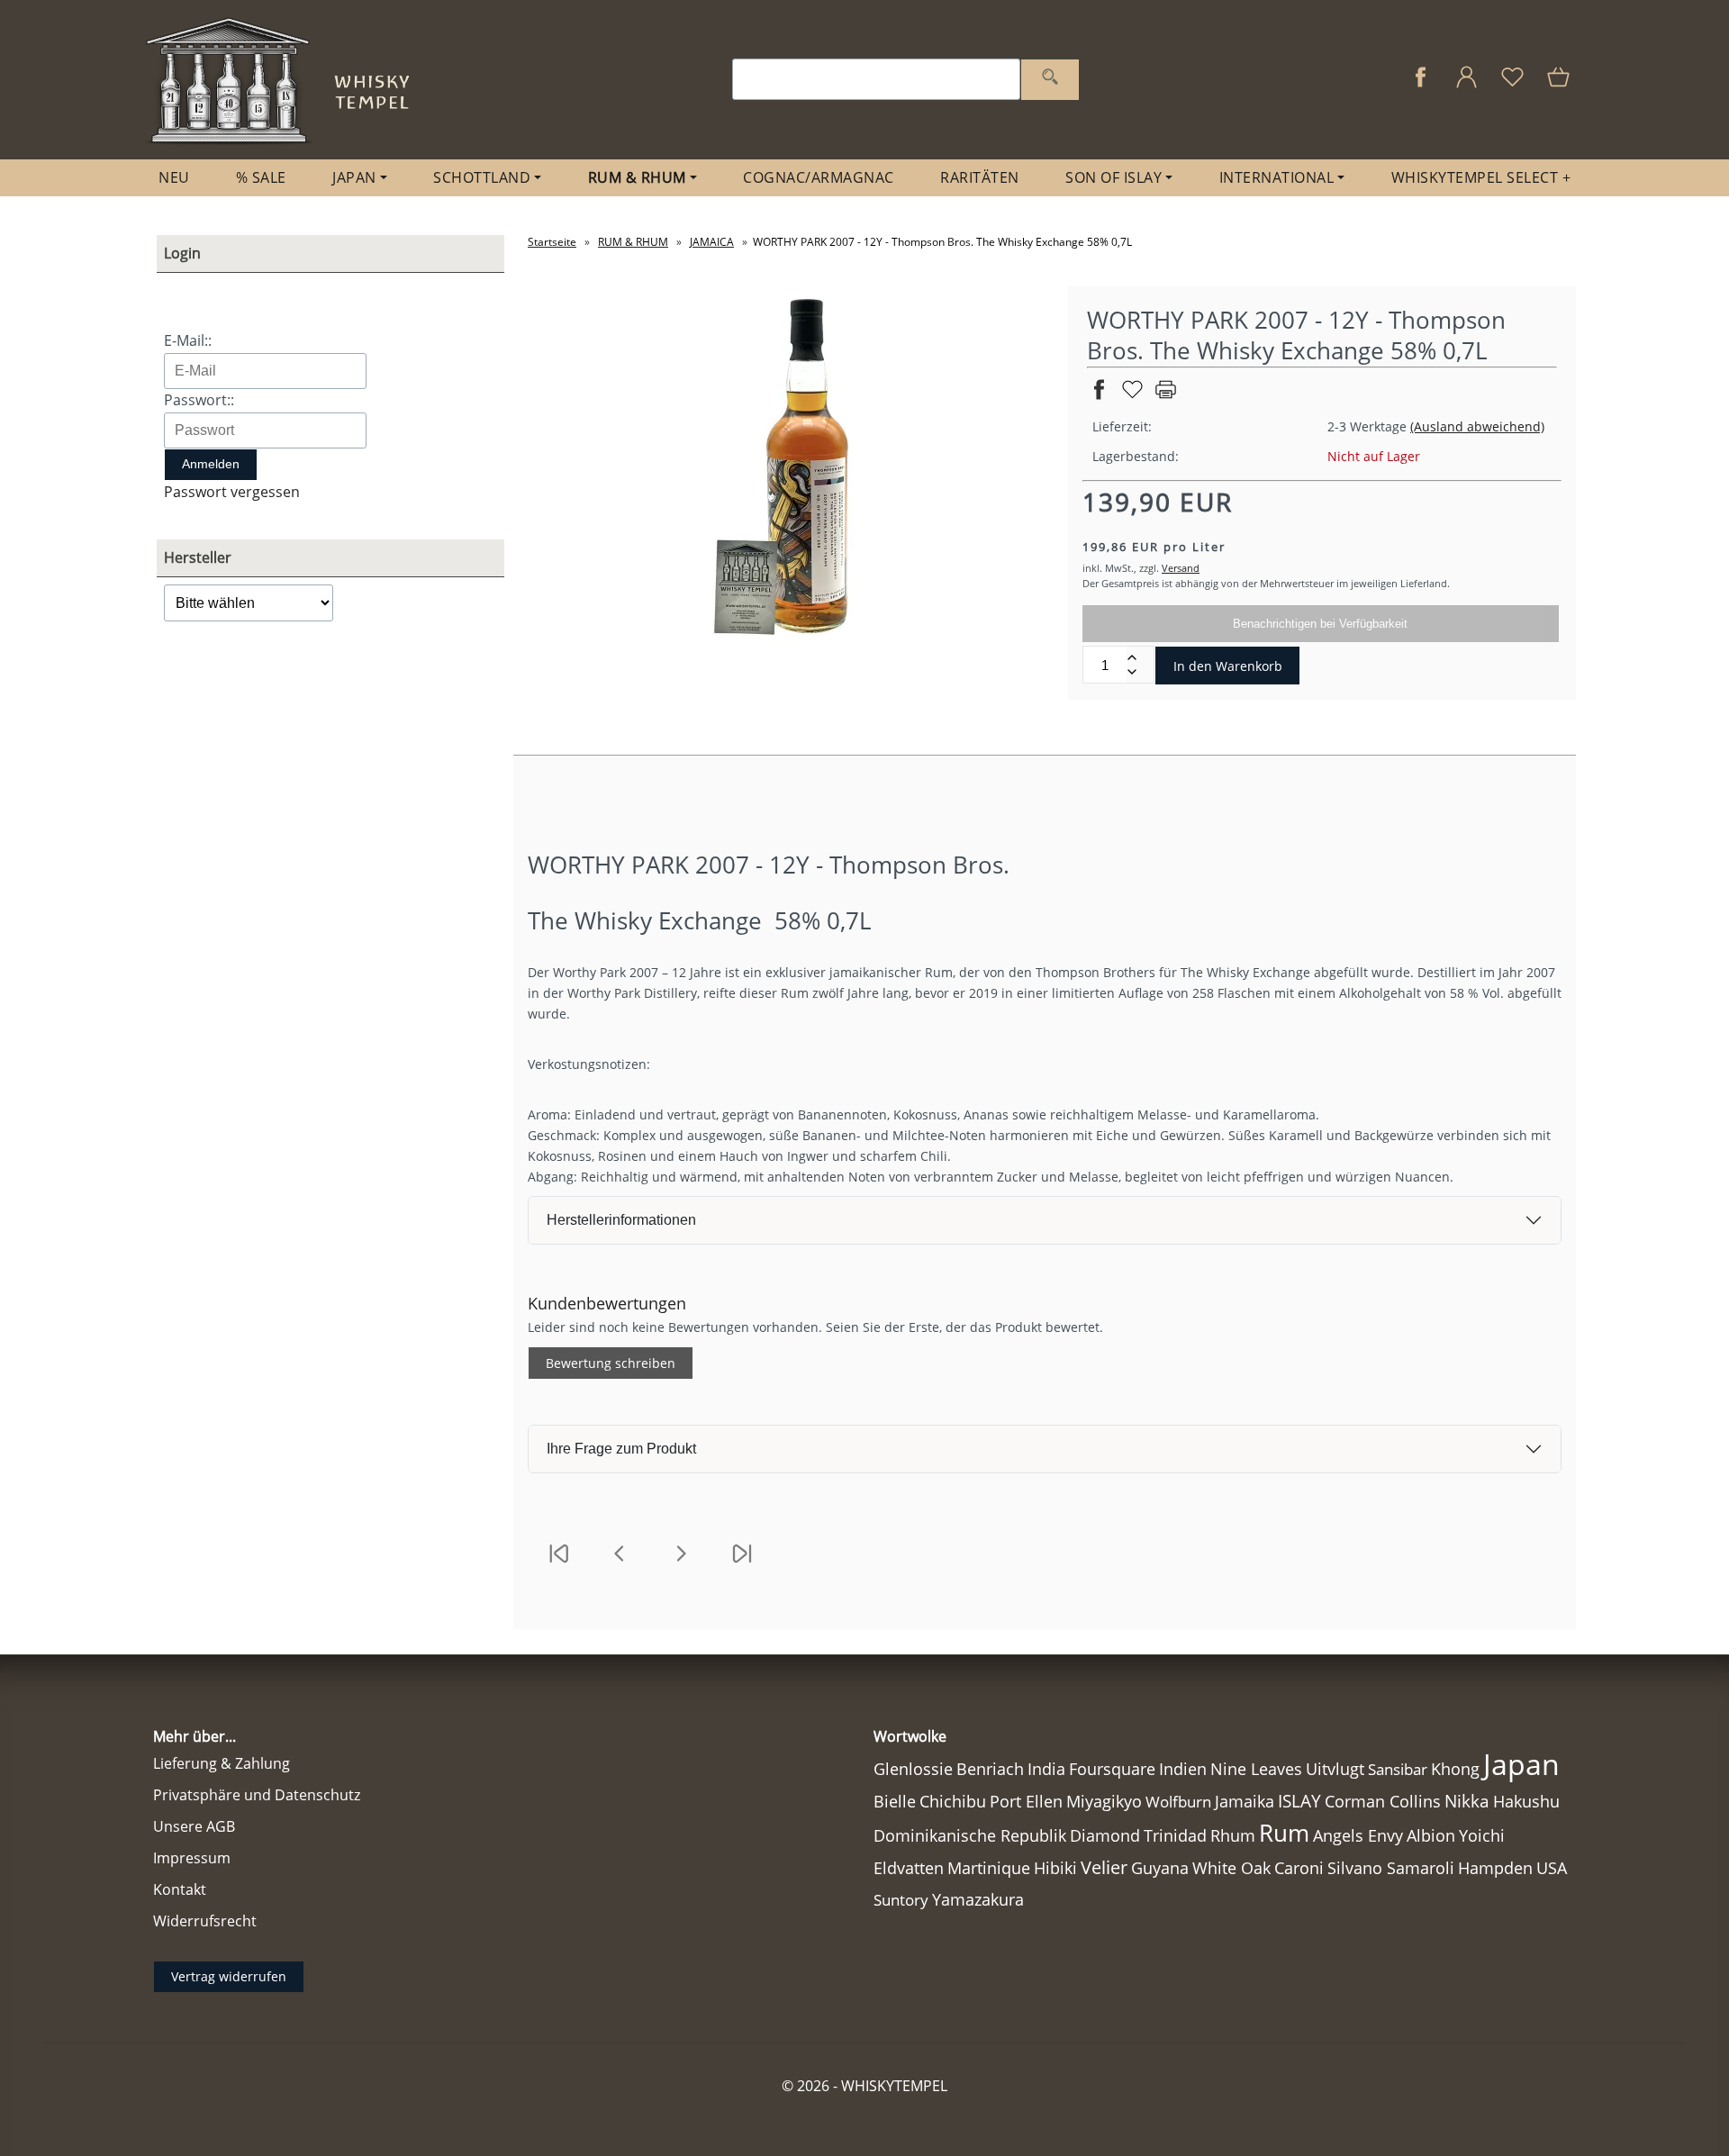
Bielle (895, 1801)
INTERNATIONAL (1277, 177)
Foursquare (1112, 1769)
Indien (1183, 1769)
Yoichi (1482, 1835)
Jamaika (1245, 1801)
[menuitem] (174, 178)
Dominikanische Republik (970, 1835)
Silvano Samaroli (1391, 1868)
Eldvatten (909, 1868)
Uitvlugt (1335, 1769)
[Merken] (1132, 397)
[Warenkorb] (1560, 86)
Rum (1284, 1833)
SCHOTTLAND (482, 177)
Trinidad (1175, 1835)
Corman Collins (1383, 1801)
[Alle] (1050, 80)
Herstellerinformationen (621, 1220)
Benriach (990, 1769)
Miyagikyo (1104, 1801)
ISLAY (1299, 1801)
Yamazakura (978, 1899)
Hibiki (1055, 1868)
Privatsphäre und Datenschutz (257, 1795)
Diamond (1105, 1835)
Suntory (901, 1900)
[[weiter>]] (681, 1565)
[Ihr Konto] (1466, 86)
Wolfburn (1178, 1802)
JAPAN (354, 177)
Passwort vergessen (232, 492)
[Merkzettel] (1512, 86)
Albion (1431, 1835)
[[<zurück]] (620, 1565)
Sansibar (1398, 1769)
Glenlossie (913, 1769)
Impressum (192, 1858)
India (1046, 1769)
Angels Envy (1358, 1835)
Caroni (1299, 1868)
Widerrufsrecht (205, 1921)
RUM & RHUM (637, 177)
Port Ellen (1026, 1801)
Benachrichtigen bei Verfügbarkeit (1320, 624)
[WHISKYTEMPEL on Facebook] (1421, 86)
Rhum (1233, 1835)
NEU (174, 177)
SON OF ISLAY (1113, 177)
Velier (1104, 1867)
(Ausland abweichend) (1477, 426)
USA (1552, 1868)
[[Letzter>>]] (742, 1565)
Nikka (1467, 1801)
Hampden (1495, 1868)
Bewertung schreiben (611, 1363)
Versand (1181, 568)
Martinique (989, 1868)
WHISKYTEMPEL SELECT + (1481, 177)
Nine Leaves (1256, 1769)
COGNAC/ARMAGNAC (819, 177)
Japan (1521, 1764)
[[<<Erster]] (558, 1565)
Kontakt (180, 1889)
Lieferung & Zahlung (222, 1763)
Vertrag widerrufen (229, 1976)
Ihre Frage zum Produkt (621, 1449)
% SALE (261, 177)
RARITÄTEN (980, 177)
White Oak (1231, 1868)
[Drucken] (1166, 397)
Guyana (1160, 1867)
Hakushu (1526, 1801)
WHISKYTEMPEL (894, 2086)
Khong (1455, 1769)
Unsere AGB (194, 1826)
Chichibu (953, 1801)
